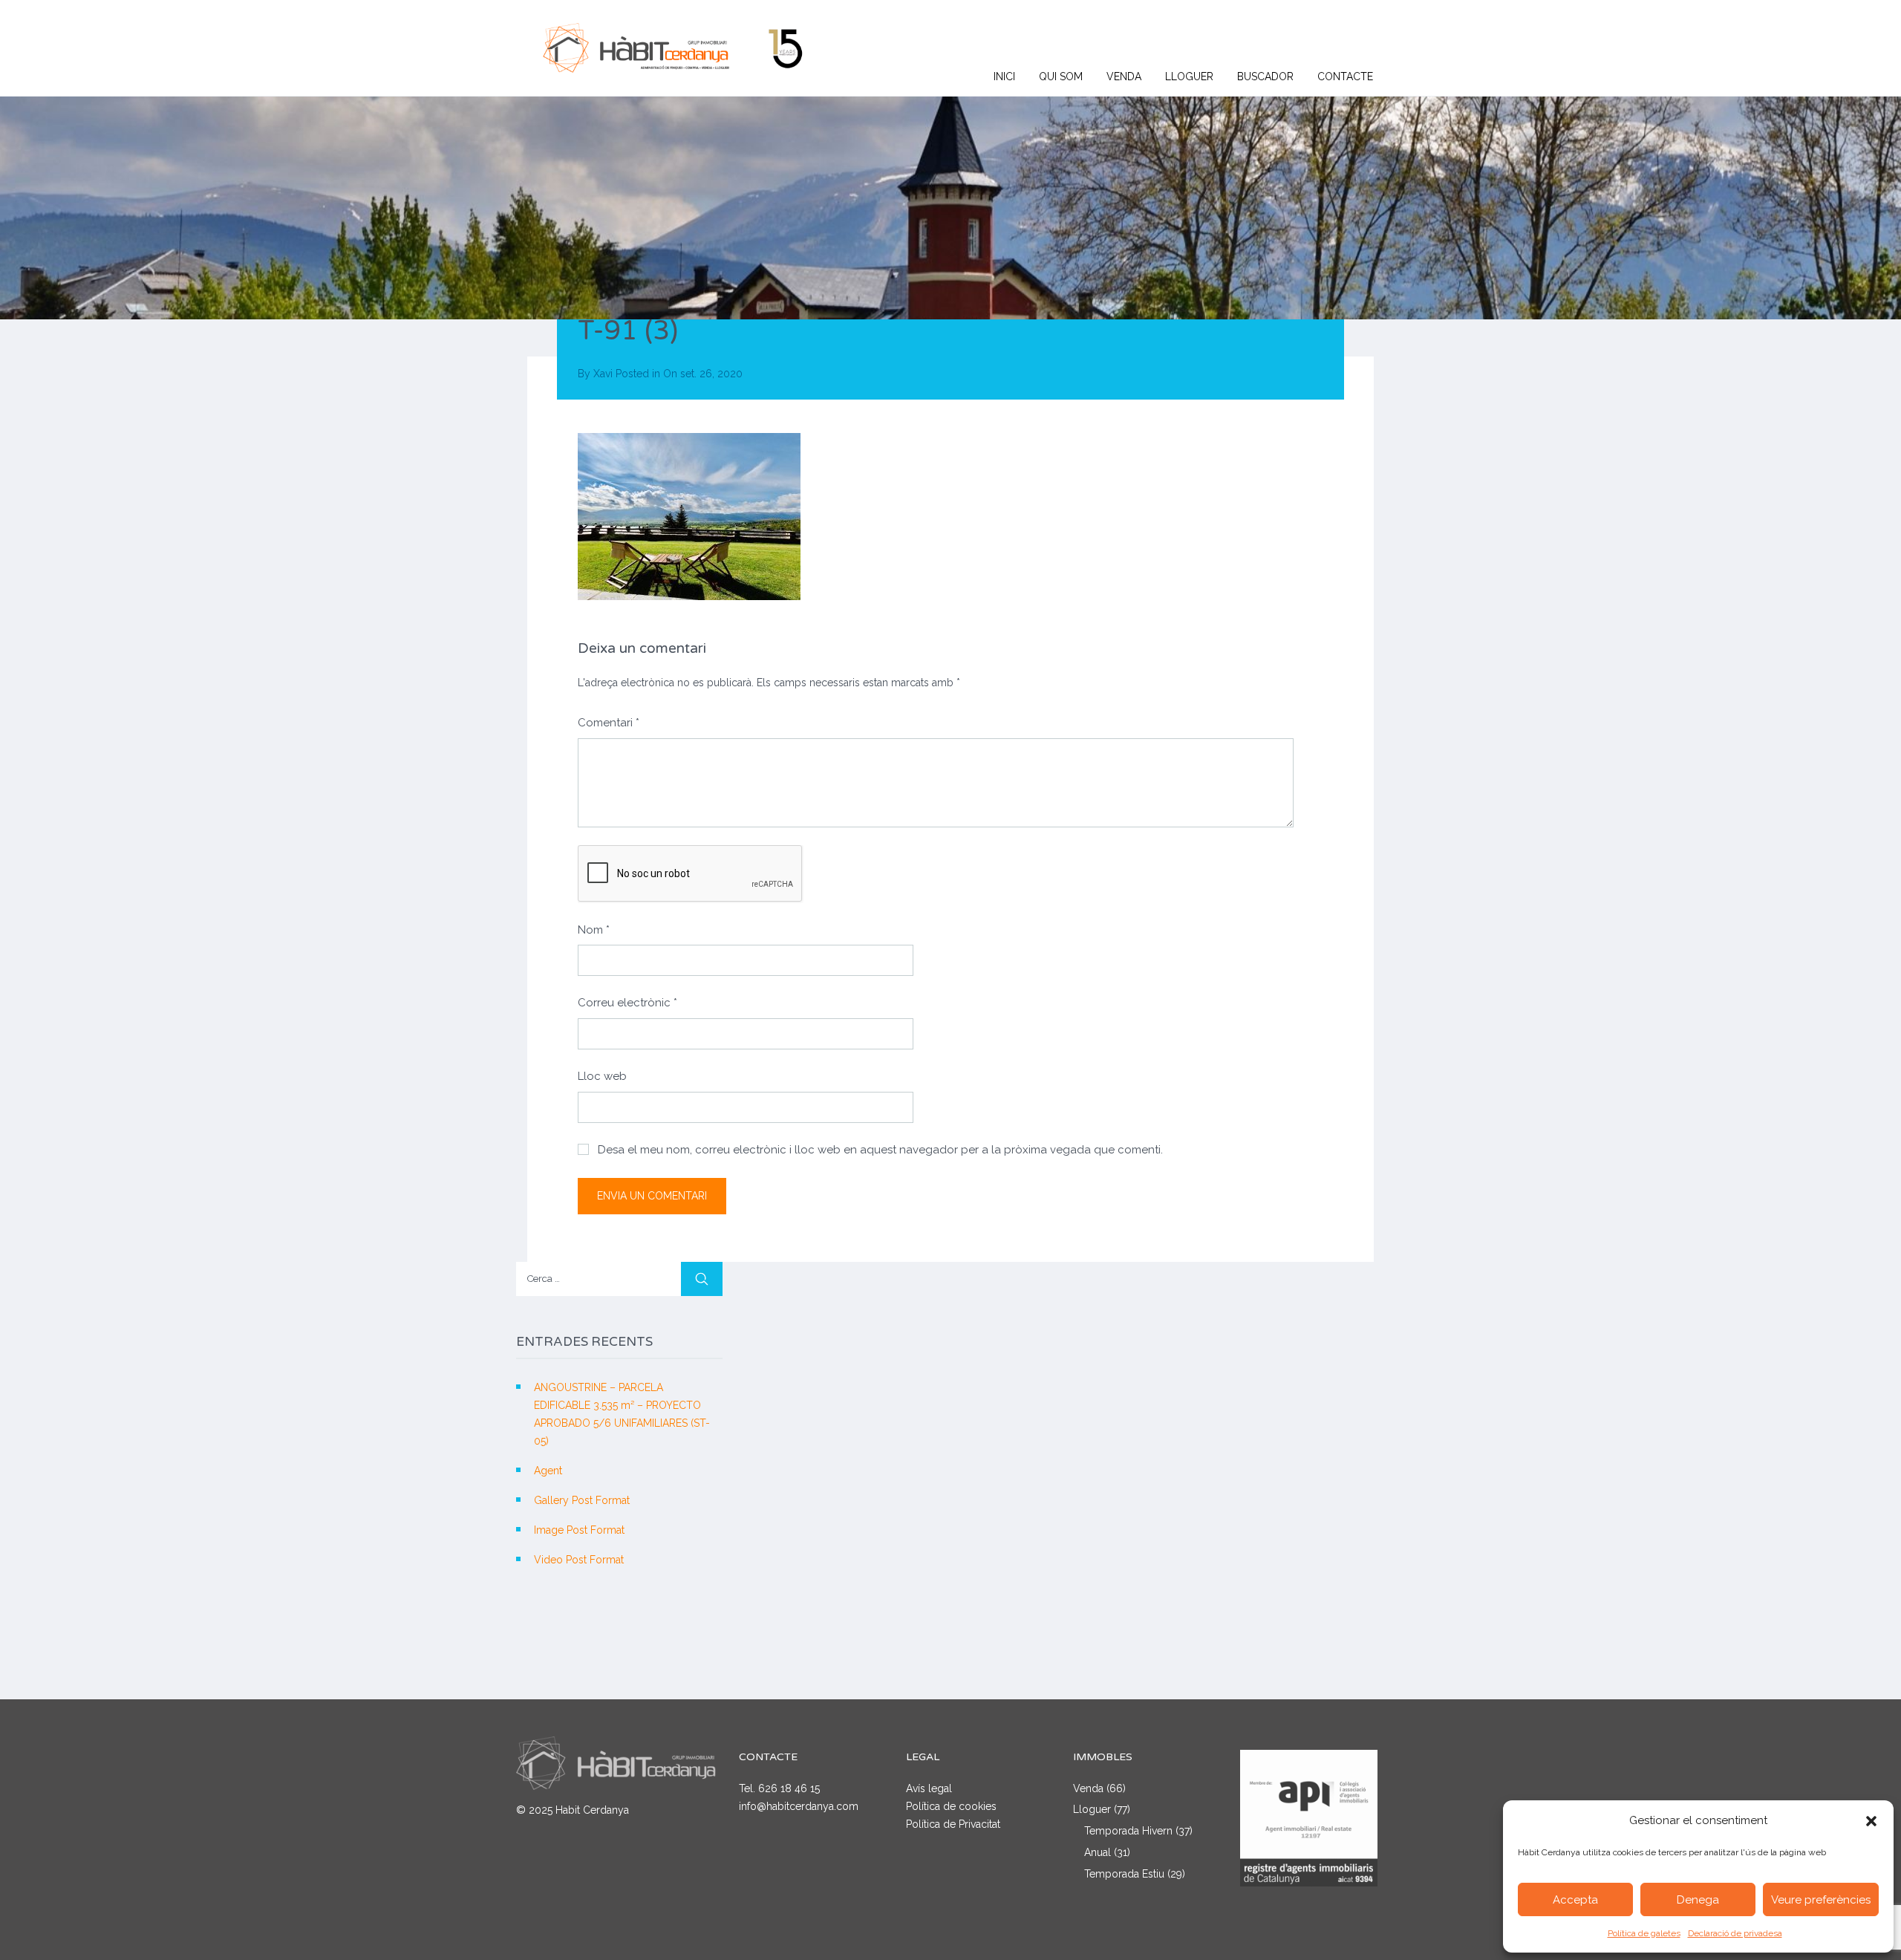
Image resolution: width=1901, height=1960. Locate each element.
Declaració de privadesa (1735, 1933)
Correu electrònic (627, 1003)
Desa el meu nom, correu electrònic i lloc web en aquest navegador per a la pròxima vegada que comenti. (880, 1150)
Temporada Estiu (1124, 1874)
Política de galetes (1644, 1933)
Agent (548, 1471)
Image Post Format (579, 1530)
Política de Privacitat (953, 1824)
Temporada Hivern (1128, 1831)
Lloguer (1189, 76)
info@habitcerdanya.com (799, 1806)
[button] (1871, 1821)
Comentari (609, 723)
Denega (1698, 1900)
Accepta (1575, 1900)
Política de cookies (951, 1806)
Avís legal (929, 1788)
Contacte (1345, 76)
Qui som (1061, 76)
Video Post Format (579, 1560)
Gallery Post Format (582, 1500)
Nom (594, 930)
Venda (1124, 76)
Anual (1098, 1852)
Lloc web (602, 1076)
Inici (1004, 76)
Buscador (1265, 76)
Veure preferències (1821, 1900)
